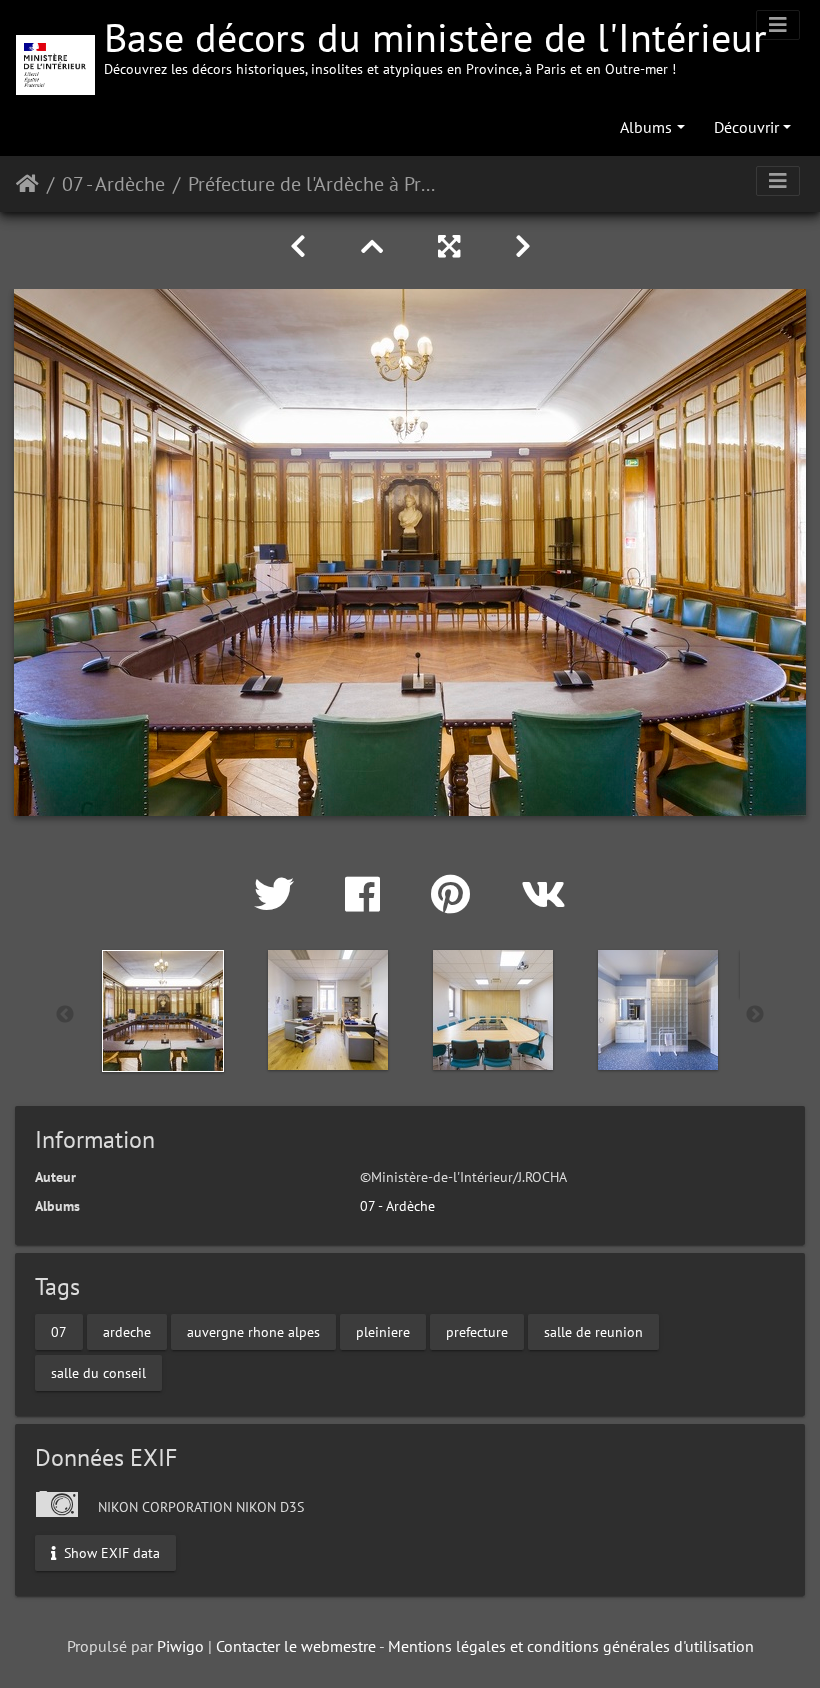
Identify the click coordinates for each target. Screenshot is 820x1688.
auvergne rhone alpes (253, 1331)
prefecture (477, 1331)
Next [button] (755, 1015)
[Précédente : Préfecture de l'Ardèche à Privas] (301, 246)
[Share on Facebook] (368, 894)
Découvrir (746, 127)
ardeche (127, 1331)
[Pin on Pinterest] (456, 894)
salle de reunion (593, 1331)
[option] (162, 1011)
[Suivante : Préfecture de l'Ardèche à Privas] (523, 246)
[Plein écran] (452, 246)
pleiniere (383, 1331)
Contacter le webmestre (296, 1646)
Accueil (27, 184)
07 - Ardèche (113, 184)
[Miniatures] (375, 246)
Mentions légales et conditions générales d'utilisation (571, 1646)
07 (59, 1331)
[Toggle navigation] (778, 25)
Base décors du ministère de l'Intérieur (435, 44)
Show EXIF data (110, 1552)
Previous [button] (65, 1015)
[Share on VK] (543, 894)
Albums (646, 127)
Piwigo (180, 1646)
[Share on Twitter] (279, 894)
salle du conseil (98, 1372)
